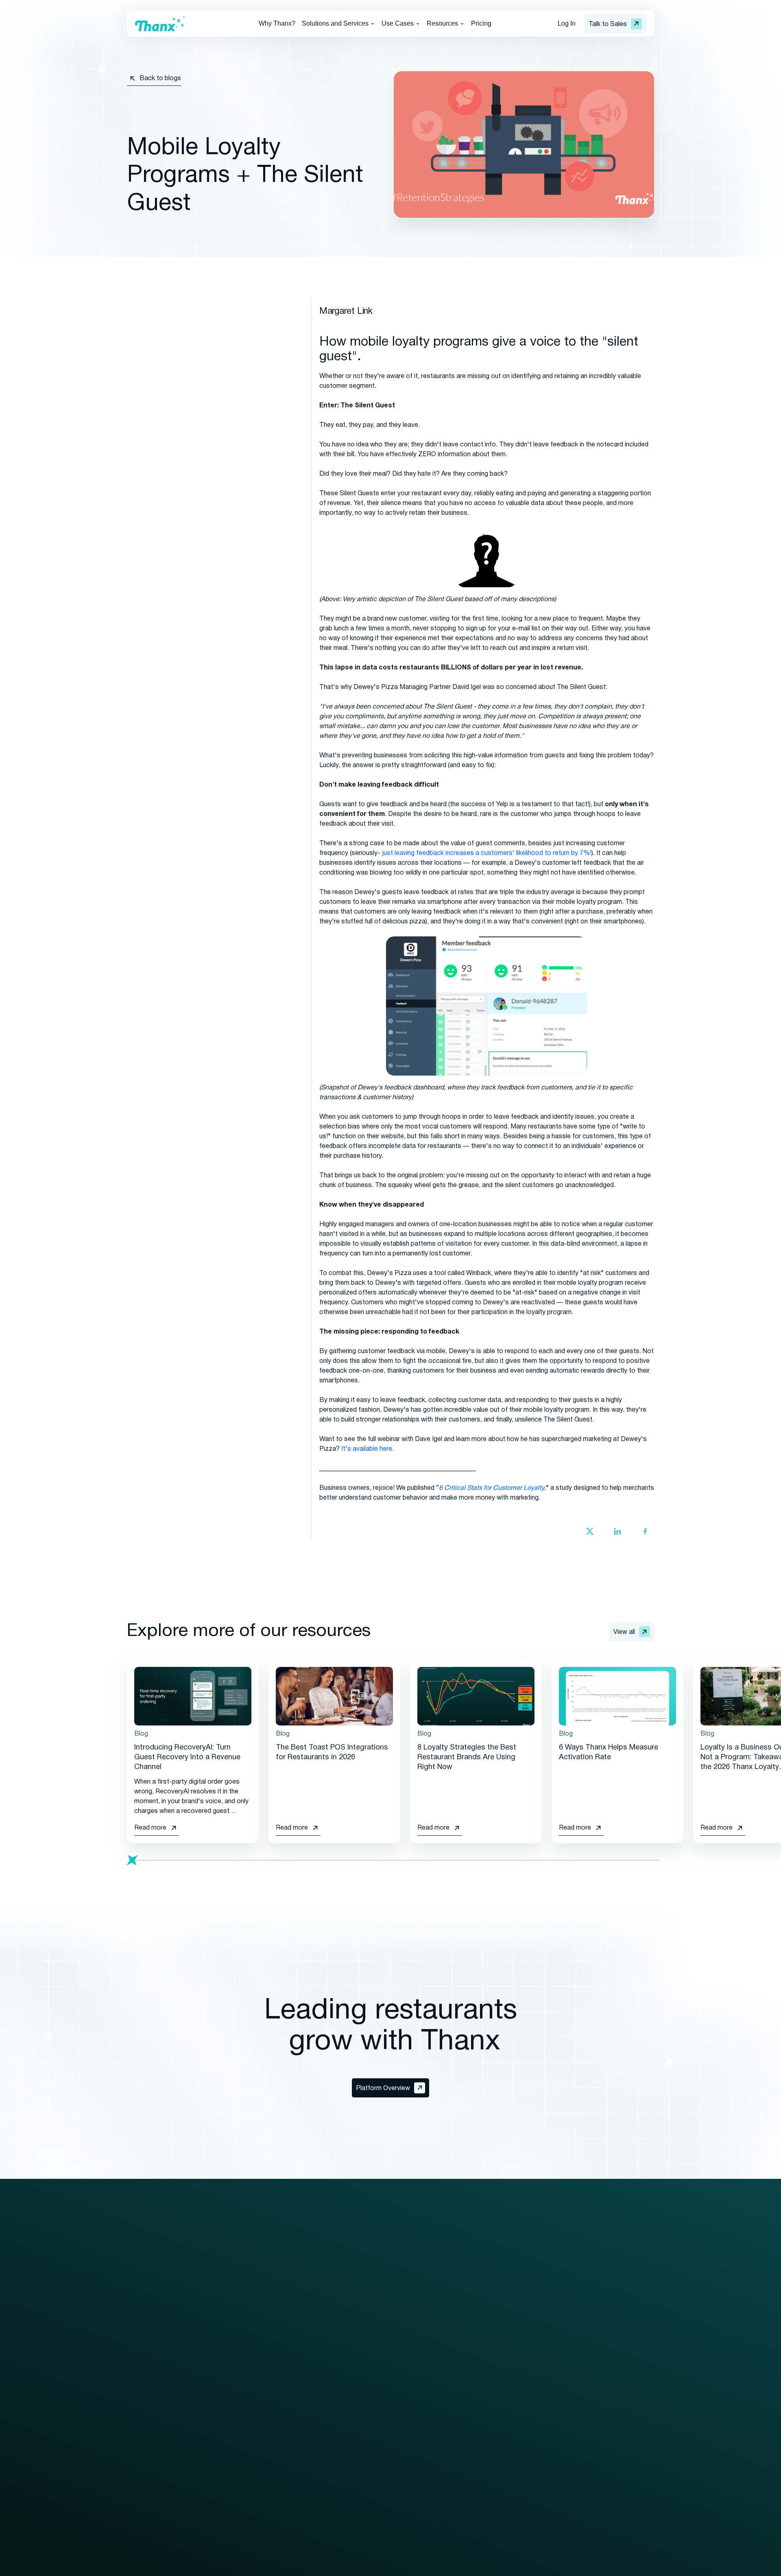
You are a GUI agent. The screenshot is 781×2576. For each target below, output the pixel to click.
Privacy (203, 2567)
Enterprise (323, 2320)
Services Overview (245, 2320)
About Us (612, 2320)
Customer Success (246, 2364)
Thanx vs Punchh (623, 2440)
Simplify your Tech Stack (344, 2411)
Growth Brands (331, 2334)
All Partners (235, 2396)
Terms (232, 2567)
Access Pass (512, 2364)
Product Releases (454, 2408)
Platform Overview (154, 2320)
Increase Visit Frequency (344, 2381)
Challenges (508, 2378)
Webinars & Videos (455, 2349)
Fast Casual (326, 2458)
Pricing (481, 23)
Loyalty (138, 2334)
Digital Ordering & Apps (160, 2349)
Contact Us (615, 2305)
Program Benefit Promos (529, 2451)
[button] (338, 24)
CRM (134, 2408)
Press (436, 2378)
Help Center (445, 2422)
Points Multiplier (515, 2466)
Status (608, 2393)
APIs (134, 2466)
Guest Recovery (151, 2393)
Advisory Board (621, 2334)
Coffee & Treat (330, 2487)
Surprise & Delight (518, 2422)
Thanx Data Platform (158, 2437)
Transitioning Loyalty (248, 2349)
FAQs (436, 2393)
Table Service (328, 2473)
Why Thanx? (277, 23)
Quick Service (328, 2443)
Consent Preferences (338, 2567)
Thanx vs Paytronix (626, 2455)
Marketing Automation (159, 2364)
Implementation (240, 2334)
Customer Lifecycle (520, 2393)
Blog (434, 2320)
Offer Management (155, 2378)
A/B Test (505, 2349)
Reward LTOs (512, 2495)
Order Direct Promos (522, 2437)
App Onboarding (515, 2481)
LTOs (500, 2408)
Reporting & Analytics (158, 2451)
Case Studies (447, 2364)
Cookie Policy (273, 2567)
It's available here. (368, 1449)
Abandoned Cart (515, 2334)
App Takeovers (514, 2510)
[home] (160, 24)
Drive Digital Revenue (339, 2367)
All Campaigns (512, 2320)
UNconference (620, 2349)
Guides (438, 2334)
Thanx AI (140, 2422)
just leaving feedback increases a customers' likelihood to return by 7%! (487, 853)
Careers (610, 2364)
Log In (567, 23)
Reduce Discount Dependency (353, 2396)
